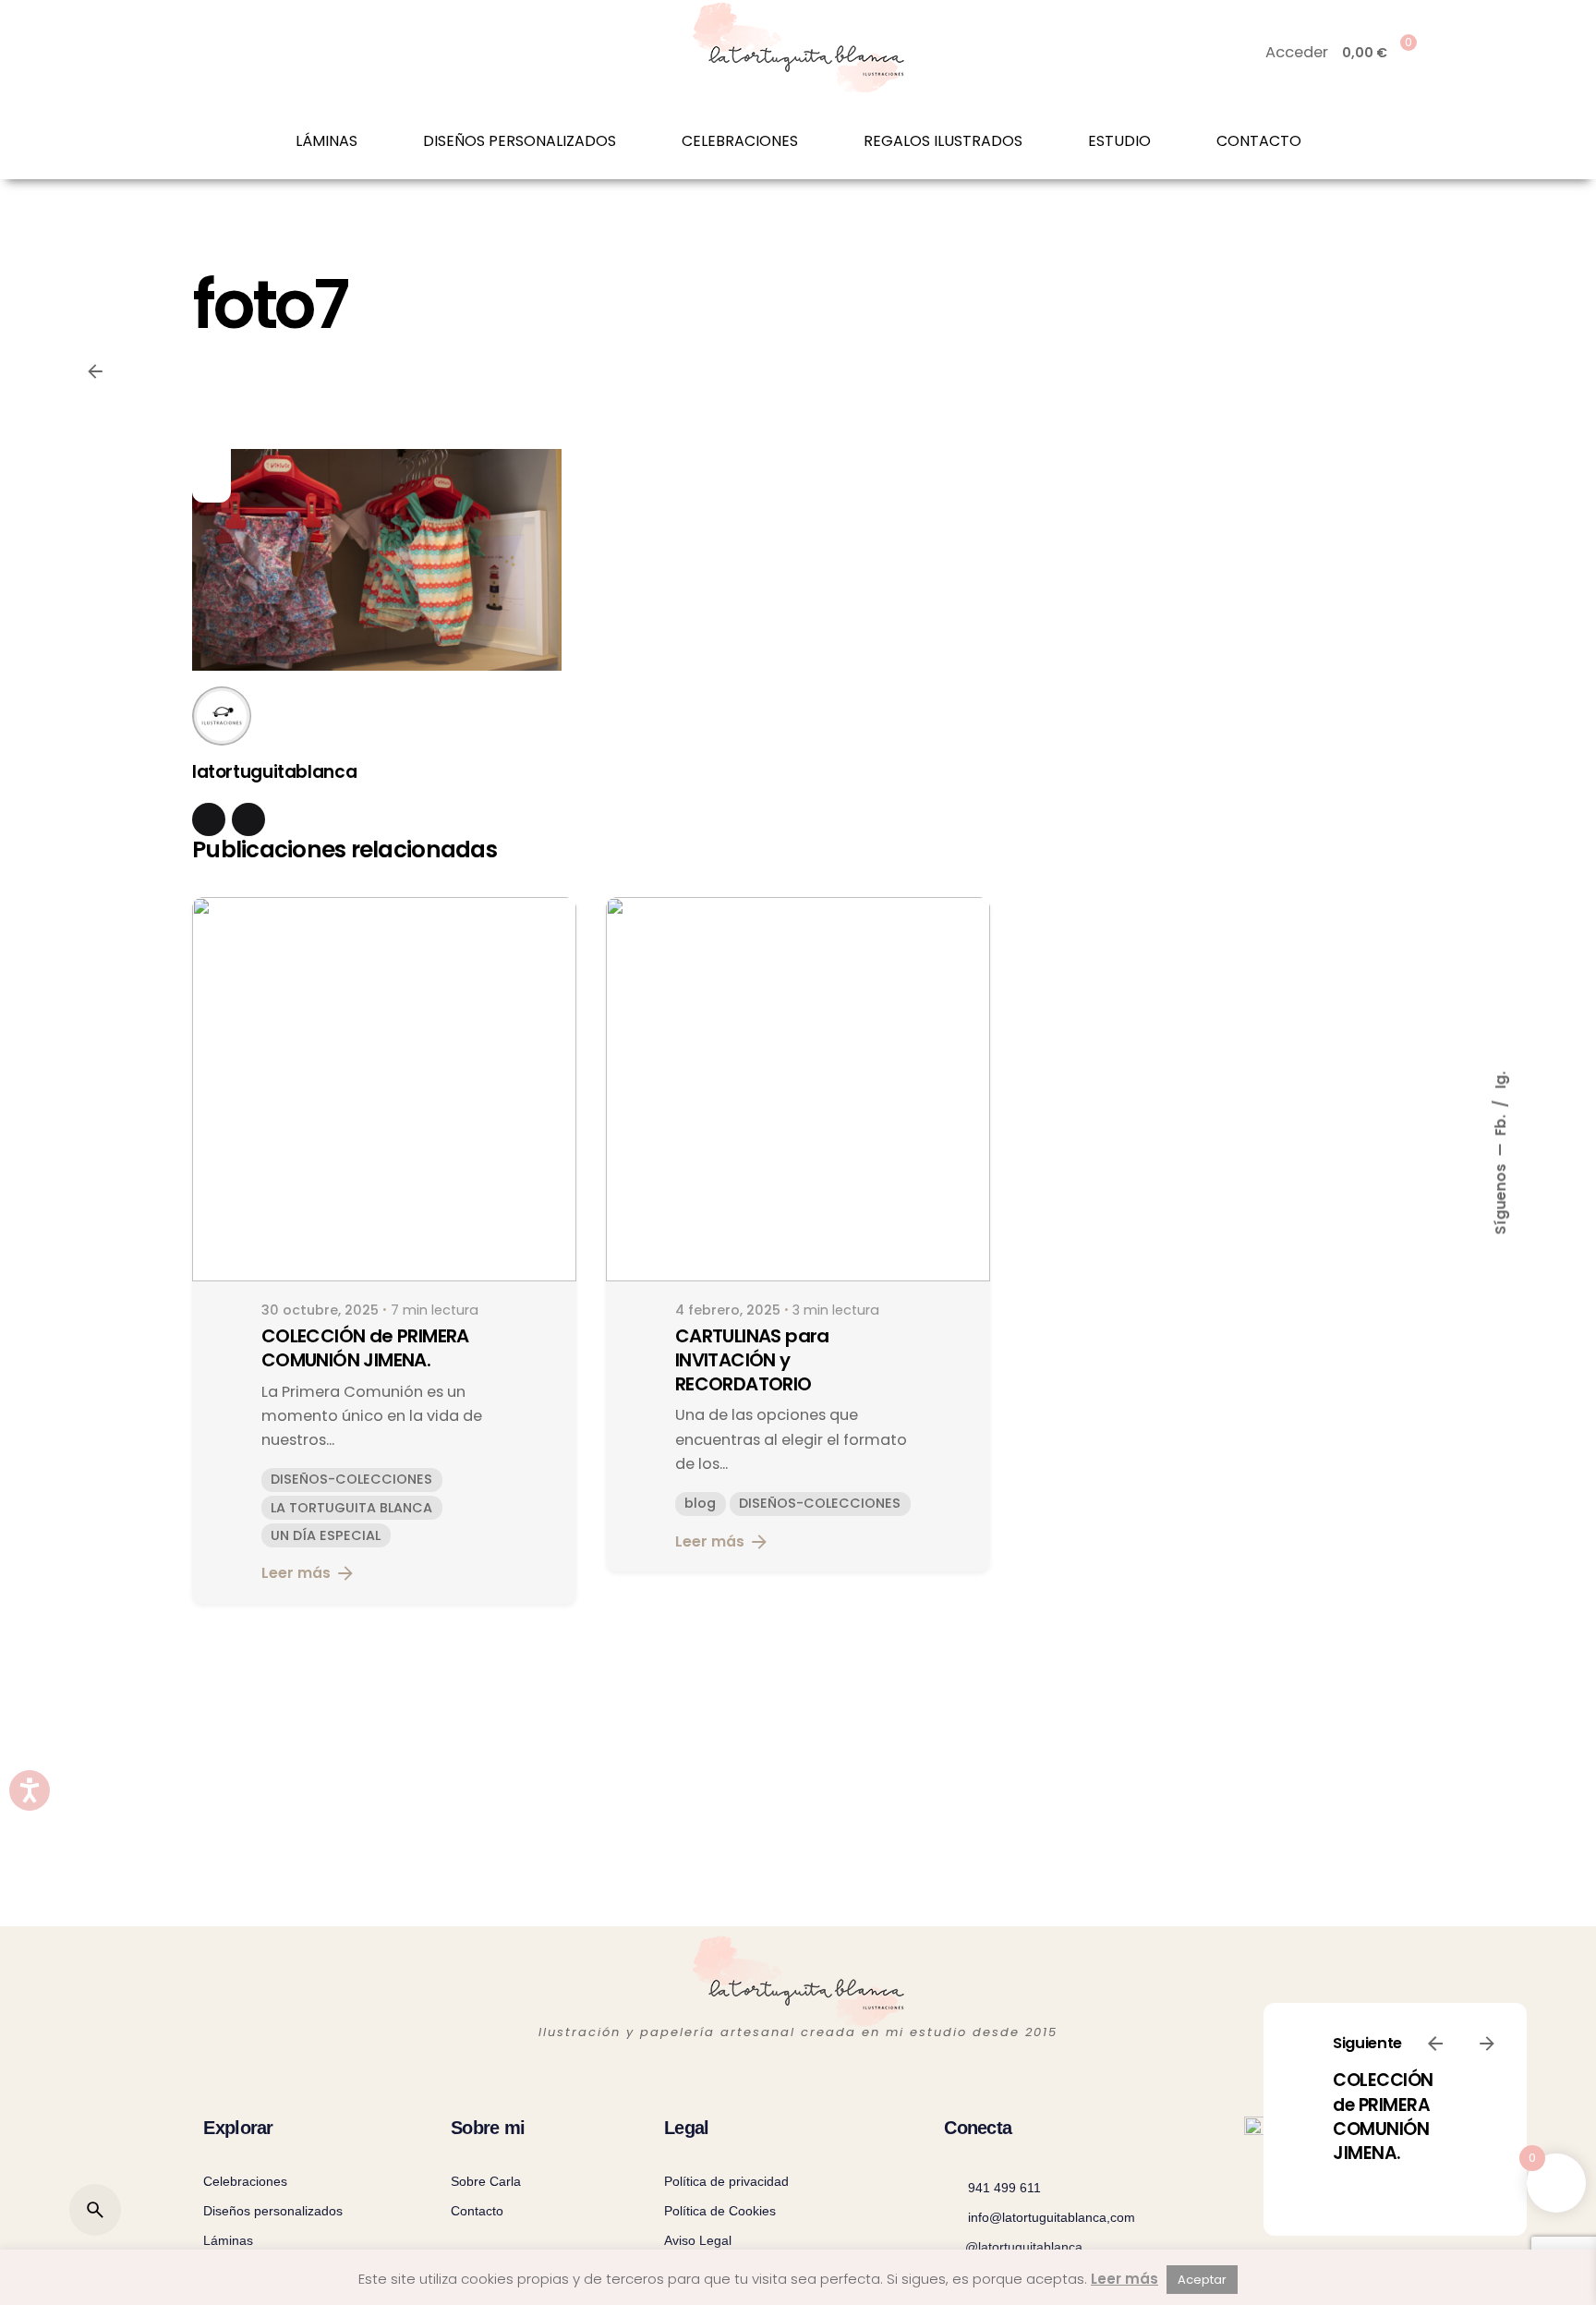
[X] (212, 450)
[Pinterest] (212, 483)
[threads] (248, 819)
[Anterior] (1435, 2044)
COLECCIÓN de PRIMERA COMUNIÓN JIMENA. (1383, 2117)
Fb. (1500, 1123)
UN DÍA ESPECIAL (326, 1535)
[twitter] (209, 819)
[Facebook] (212, 417)
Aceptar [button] (1202, 2280)
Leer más (296, 1573)
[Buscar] (95, 2210)
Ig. (1500, 1080)
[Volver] (95, 371)
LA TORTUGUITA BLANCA (351, 1508)
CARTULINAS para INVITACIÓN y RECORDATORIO (752, 1360)
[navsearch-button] (202, 53)
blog (700, 1503)
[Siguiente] (1487, 2044)
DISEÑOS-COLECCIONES (351, 1479)
